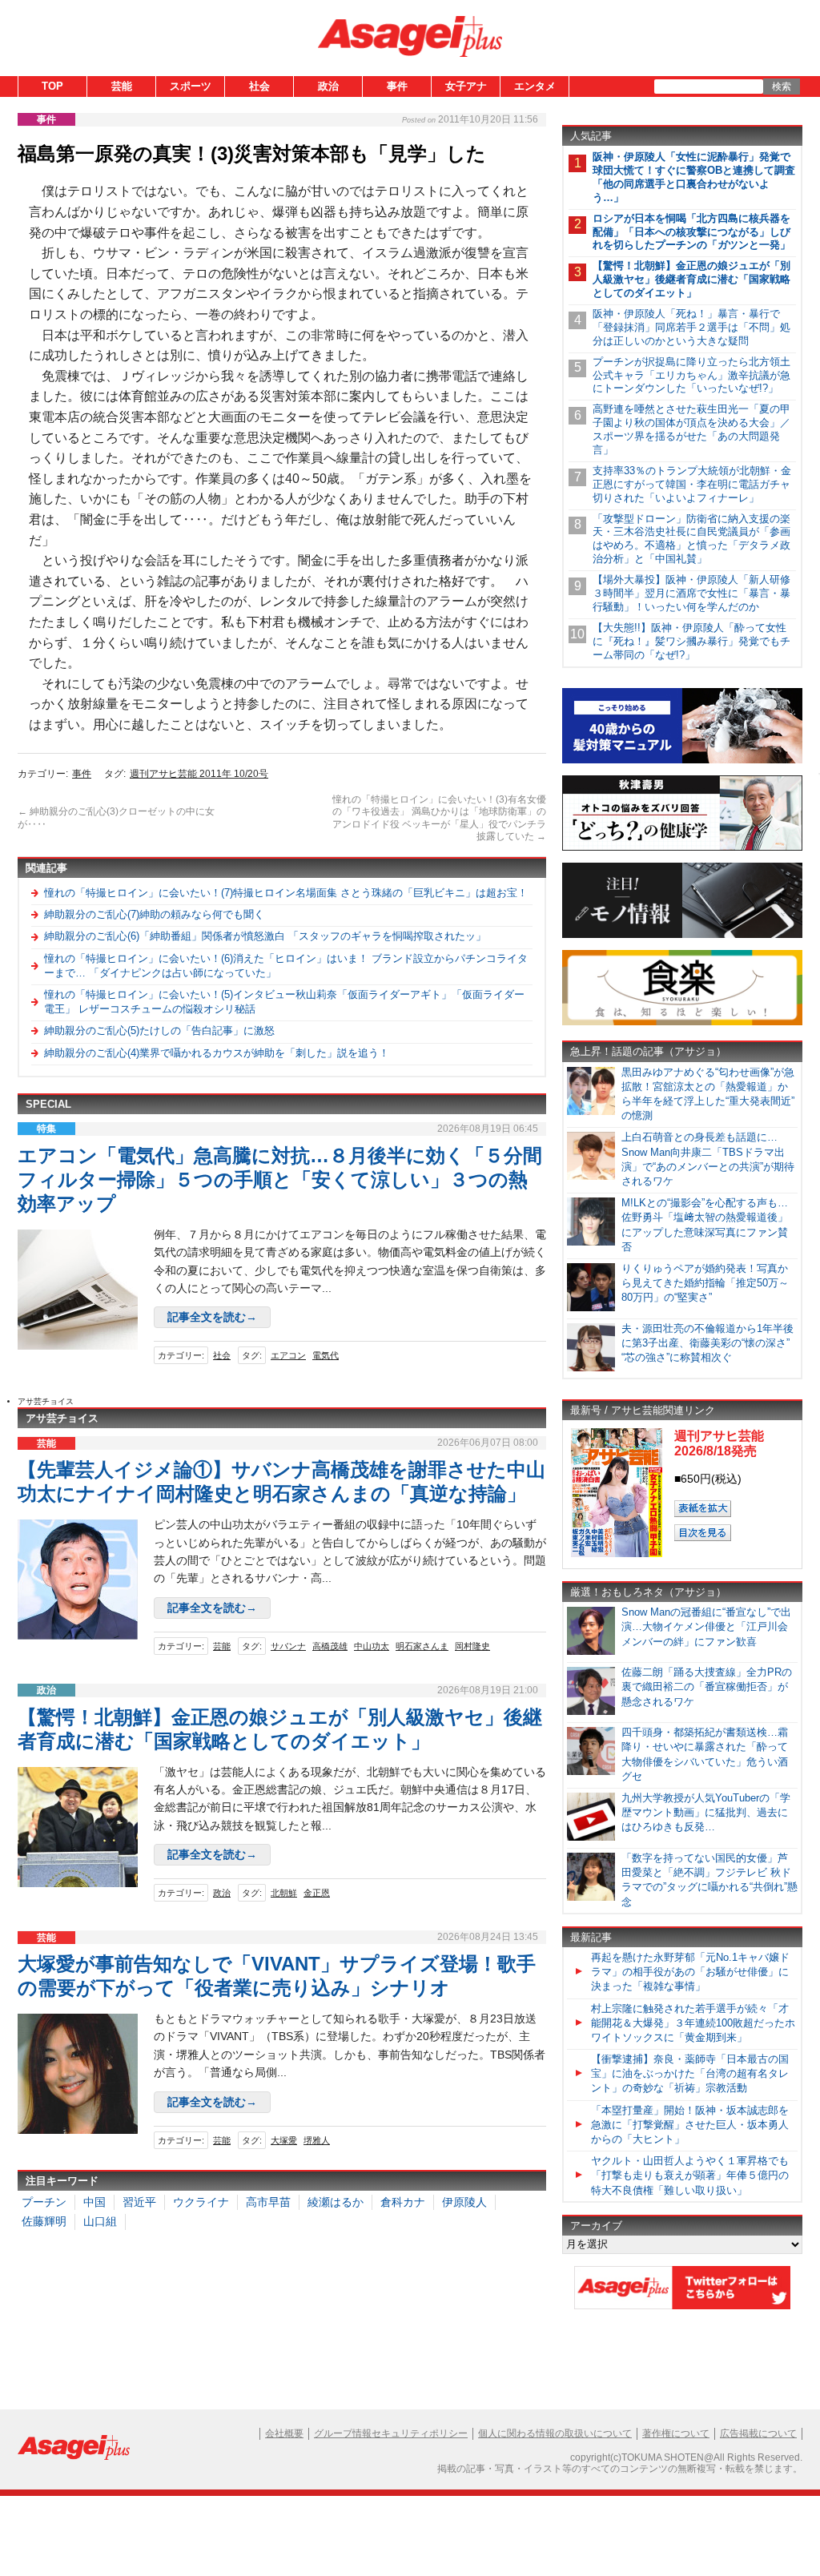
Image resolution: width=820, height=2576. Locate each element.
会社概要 (284, 2433)
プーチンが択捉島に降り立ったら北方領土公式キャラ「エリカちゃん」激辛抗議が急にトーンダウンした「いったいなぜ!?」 (691, 375)
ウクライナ (201, 2202)
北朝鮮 (284, 1893)
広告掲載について (758, 2433)
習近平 (139, 2202)
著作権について (676, 2433)
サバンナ (288, 1646)
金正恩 (317, 1893)
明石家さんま (422, 1646)
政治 (328, 86)
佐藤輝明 (44, 2221)
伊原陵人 (464, 2202)
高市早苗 (268, 2202)
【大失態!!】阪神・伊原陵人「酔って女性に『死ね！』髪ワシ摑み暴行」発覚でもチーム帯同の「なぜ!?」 (691, 641)
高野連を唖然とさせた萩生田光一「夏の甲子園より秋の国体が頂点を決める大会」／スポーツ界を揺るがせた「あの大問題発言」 (691, 429)
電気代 (326, 1355)
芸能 (122, 86)
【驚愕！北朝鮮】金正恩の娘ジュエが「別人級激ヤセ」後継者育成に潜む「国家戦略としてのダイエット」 (691, 279)
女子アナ (466, 86)
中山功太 (372, 1646)
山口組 (100, 2221)
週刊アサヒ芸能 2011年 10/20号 (199, 774)
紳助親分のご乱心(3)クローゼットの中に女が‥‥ (116, 818)
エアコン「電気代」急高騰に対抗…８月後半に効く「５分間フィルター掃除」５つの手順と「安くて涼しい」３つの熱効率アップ (280, 1179)
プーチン (44, 2202)
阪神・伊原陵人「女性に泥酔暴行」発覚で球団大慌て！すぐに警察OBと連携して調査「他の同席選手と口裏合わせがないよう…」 (694, 177)
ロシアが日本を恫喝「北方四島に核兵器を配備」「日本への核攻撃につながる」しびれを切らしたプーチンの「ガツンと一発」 (691, 232)
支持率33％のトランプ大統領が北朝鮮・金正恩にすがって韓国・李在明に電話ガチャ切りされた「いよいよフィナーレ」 (692, 484)
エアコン (288, 1355)
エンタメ (535, 86)
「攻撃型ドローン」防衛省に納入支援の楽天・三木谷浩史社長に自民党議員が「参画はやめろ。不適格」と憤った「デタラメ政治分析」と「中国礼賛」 (691, 539)
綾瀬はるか (336, 2202)
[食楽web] (682, 1022)
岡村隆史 (472, 1646)
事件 (397, 86)
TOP (52, 86)
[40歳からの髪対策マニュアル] (682, 761)
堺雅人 (317, 2140)
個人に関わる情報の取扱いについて (555, 2433)
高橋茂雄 (330, 1646)
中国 (94, 2202)
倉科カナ (403, 2202)
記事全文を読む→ (212, 1317)
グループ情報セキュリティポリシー (391, 2433)
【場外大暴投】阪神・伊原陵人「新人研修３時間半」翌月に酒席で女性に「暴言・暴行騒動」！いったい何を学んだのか (691, 593)
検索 (782, 87)
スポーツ (191, 86)
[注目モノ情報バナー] (682, 935)
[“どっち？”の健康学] (682, 848)
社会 (259, 86)
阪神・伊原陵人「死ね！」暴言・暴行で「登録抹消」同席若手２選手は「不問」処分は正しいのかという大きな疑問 (691, 327)
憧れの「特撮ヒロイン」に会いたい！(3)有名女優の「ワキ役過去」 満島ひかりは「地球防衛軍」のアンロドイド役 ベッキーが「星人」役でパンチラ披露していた (439, 818)
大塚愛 (284, 2140)
